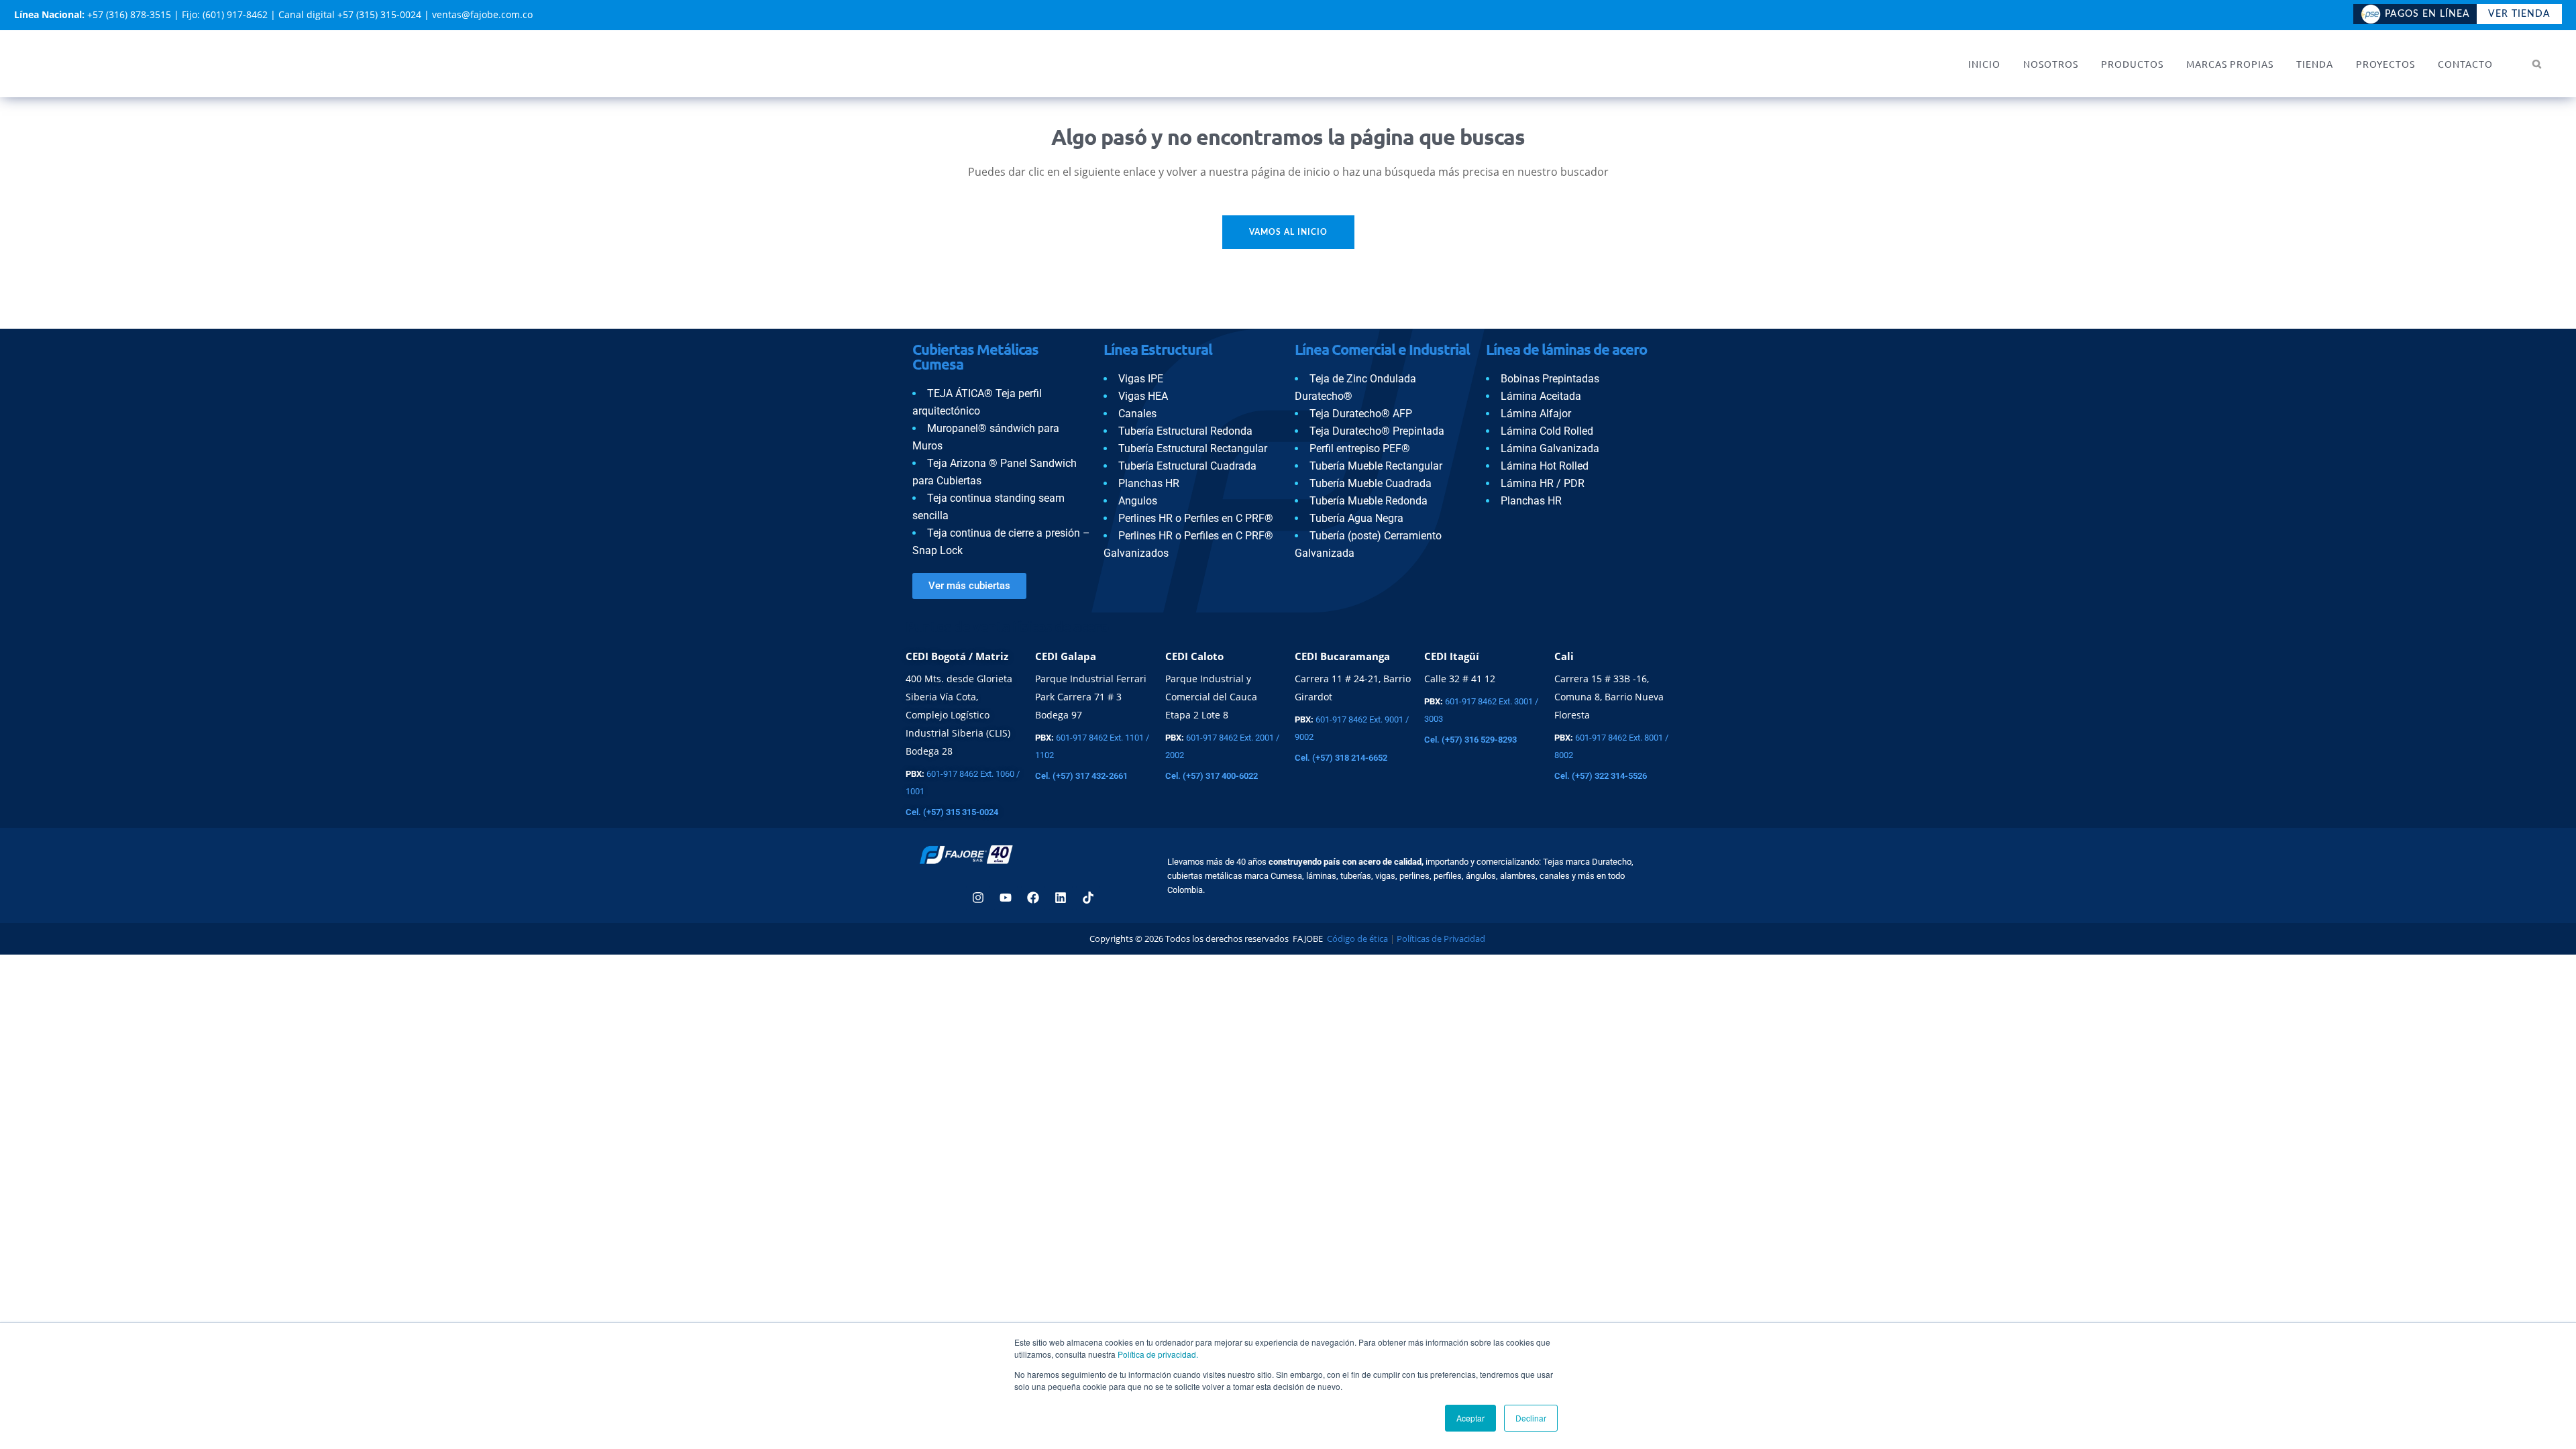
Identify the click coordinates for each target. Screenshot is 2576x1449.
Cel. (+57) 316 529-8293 (1470, 740)
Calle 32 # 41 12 (1460, 679)
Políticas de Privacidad (1442, 938)
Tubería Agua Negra (1356, 518)
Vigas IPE (1141, 379)
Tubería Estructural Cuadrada (1187, 466)
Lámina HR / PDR (1543, 483)
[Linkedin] (1061, 898)
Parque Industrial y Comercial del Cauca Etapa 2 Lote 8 (1211, 697)
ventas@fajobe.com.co (482, 14)
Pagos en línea (2427, 14)
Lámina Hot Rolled (1545, 466)
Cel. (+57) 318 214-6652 (1341, 758)
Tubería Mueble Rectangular (1376, 466)
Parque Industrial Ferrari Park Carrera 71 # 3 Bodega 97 (1091, 697)
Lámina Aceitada (1541, 396)
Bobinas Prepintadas (1550, 379)
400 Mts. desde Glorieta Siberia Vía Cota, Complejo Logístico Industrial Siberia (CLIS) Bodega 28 (959, 715)
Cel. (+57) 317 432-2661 (1081, 776)
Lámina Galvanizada (1550, 448)
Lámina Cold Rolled (1547, 431)
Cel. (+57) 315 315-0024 (952, 812)
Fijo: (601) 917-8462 (225, 14)
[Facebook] (1033, 898)
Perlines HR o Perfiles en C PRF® (1196, 518)
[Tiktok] (1088, 898)
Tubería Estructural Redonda (1185, 431)
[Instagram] (978, 898)
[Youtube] (1006, 898)
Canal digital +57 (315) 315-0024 (350, 14)
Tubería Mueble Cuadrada (1371, 483)
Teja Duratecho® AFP (1361, 414)
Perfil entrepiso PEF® (1360, 448)
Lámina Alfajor (1536, 414)
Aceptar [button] (1470, 1418)
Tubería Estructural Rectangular (1193, 448)
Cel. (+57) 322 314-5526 (1601, 776)
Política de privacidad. (1158, 1354)
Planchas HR (1149, 483)
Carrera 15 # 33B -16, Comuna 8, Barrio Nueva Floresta (1609, 697)
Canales (1137, 414)
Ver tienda (2519, 14)
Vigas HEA (1143, 396)
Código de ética (1356, 938)
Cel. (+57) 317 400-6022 (1212, 776)
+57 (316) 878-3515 (129, 14)
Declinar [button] (1531, 1418)
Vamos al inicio (1288, 232)
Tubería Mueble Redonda (1368, 501)
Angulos (1138, 501)
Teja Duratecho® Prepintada (1377, 431)
